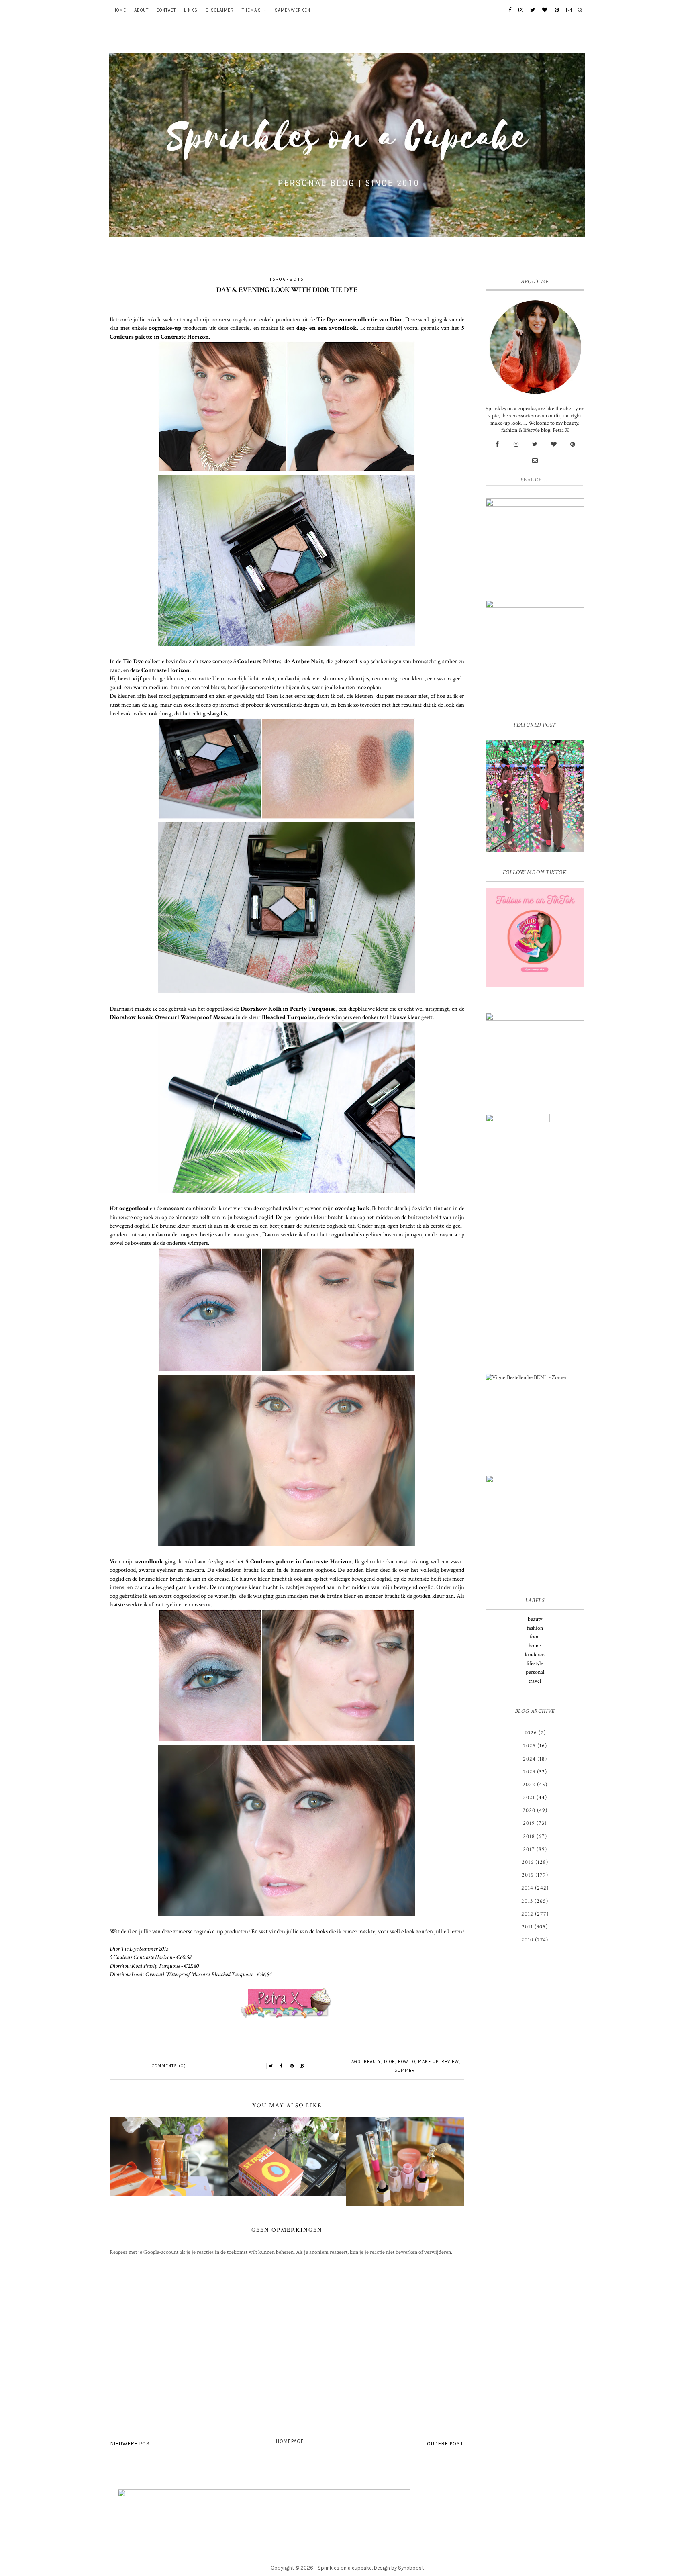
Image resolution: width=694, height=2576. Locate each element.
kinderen (535, 1655)
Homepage (290, 2441)
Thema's (251, 10)
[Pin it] (292, 2066)
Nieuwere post (132, 2444)
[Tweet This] (271, 2066)
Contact (166, 10)
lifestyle (535, 1663)
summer (405, 2070)
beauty (373, 2062)
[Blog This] (302, 2066)
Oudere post (445, 2444)
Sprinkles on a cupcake (345, 2568)
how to (407, 2062)
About (141, 10)
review (450, 2062)
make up (428, 2062)
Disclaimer (220, 10)
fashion (535, 1628)
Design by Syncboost (399, 2568)
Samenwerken (293, 10)
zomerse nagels (230, 319)
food (535, 1637)
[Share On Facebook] (282, 2066)
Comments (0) (169, 2066)
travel (535, 1681)
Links (191, 10)
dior (390, 2062)
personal (535, 1672)
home (535, 1646)
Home (120, 10)
